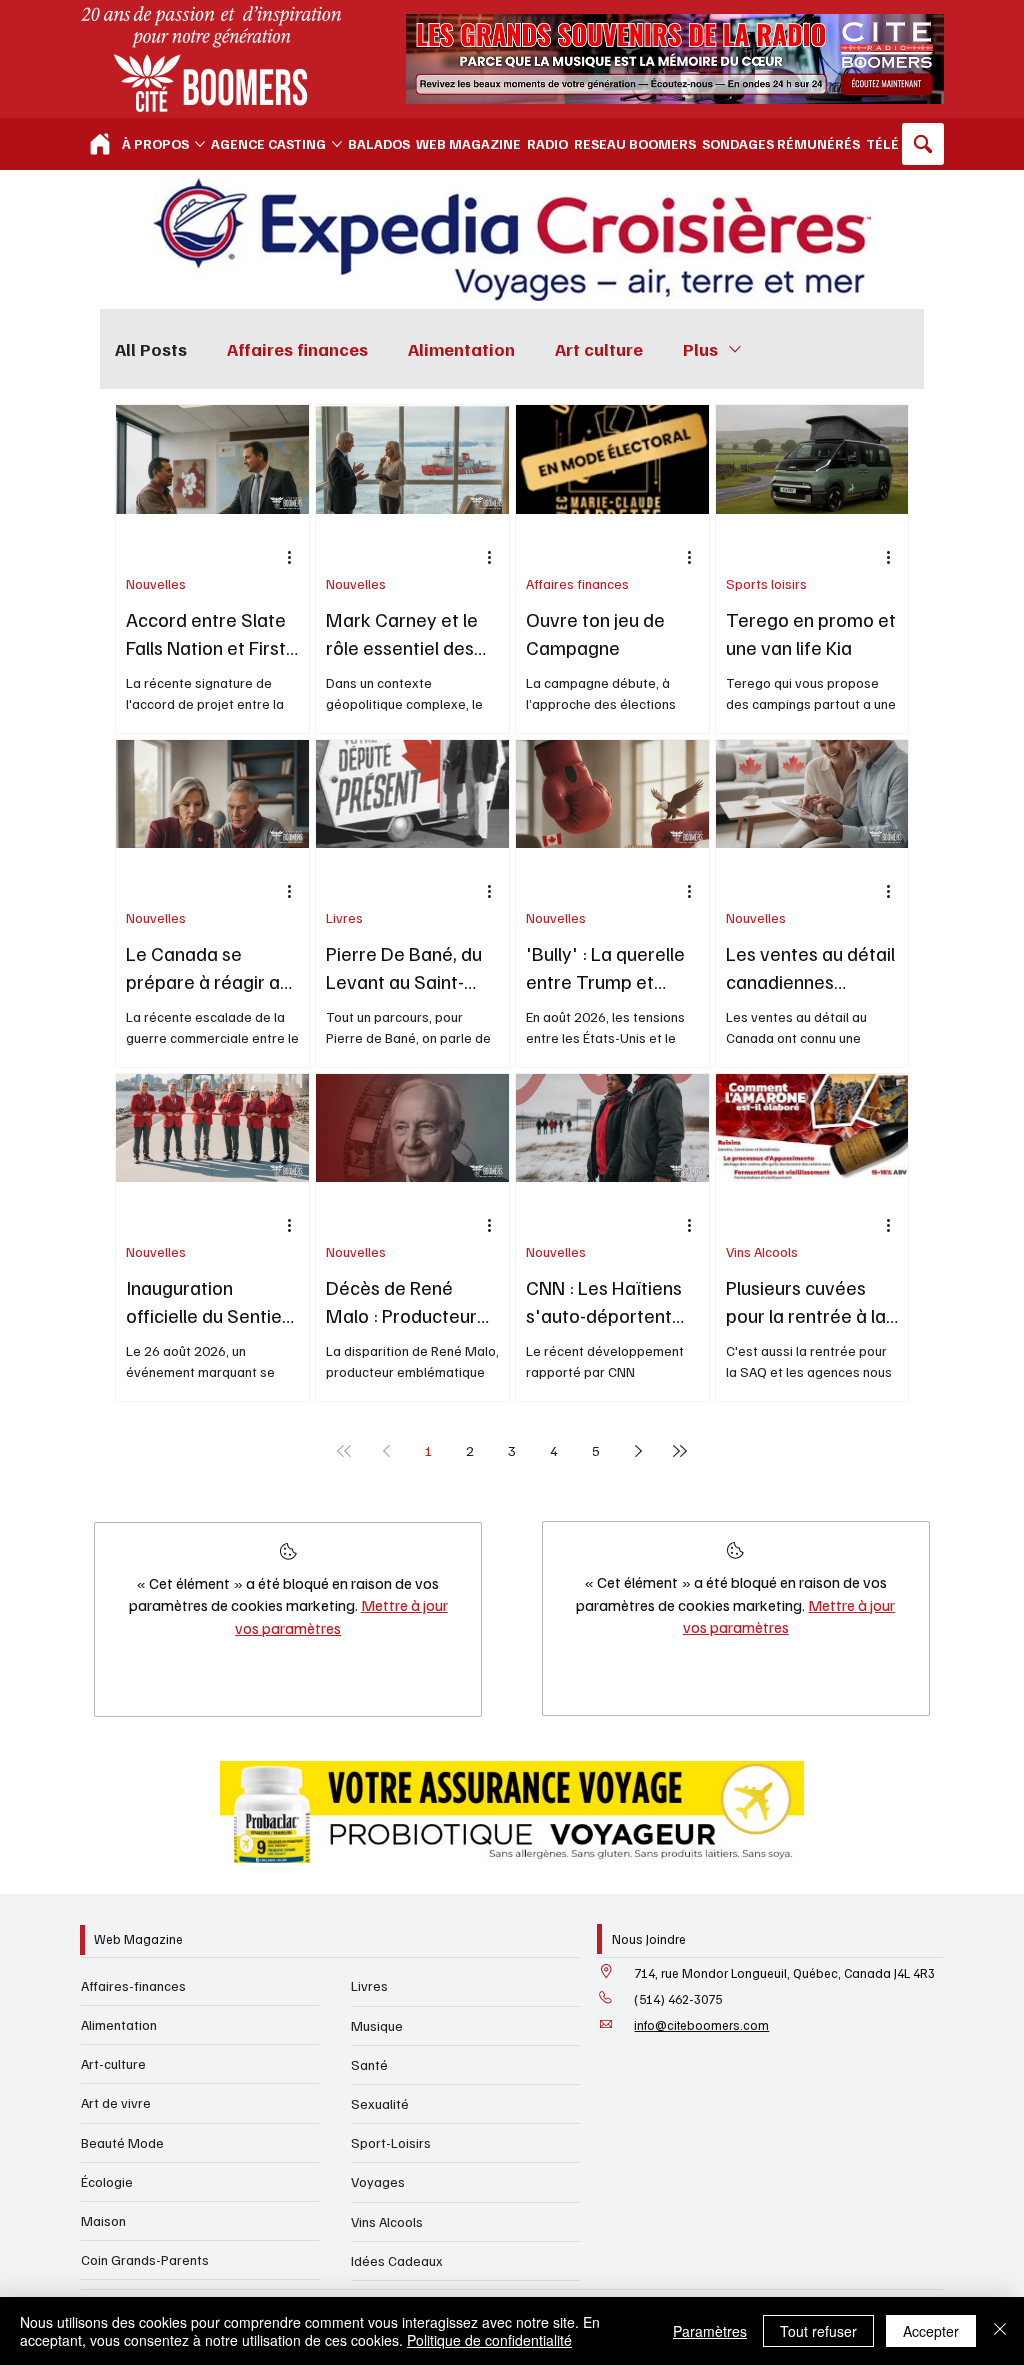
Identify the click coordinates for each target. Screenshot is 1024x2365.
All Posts (151, 349)
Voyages (378, 2181)
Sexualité (380, 2103)
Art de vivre (116, 2102)
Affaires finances (297, 349)
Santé (369, 2064)
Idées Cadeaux (397, 2260)
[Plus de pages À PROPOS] (200, 144)
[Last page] (680, 1451)
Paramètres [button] (710, 2331)
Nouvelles (156, 583)
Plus (700, 349)
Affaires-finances (133, 1985)
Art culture (599, 349)
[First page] (344, 1451)
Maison (103, 2220)
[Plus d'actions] (296, 558)
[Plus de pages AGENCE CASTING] (337, 144)
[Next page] (638, 1451)
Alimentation (461, 349)
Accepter (931, 2331)
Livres (344, 917)
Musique (377, 2025)
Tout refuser (818, 2331)
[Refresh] (100, 144)
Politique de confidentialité (489, 2340)
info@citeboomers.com (701, 2025)
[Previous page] (386, 1451)
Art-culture (113, 2063)
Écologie (107, 2181)
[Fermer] (1000, 2331)
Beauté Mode (122, 2142)
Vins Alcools (762, 1251)
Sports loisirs (766, 583)
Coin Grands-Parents (145, 2259)
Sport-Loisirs (391, 2142)
